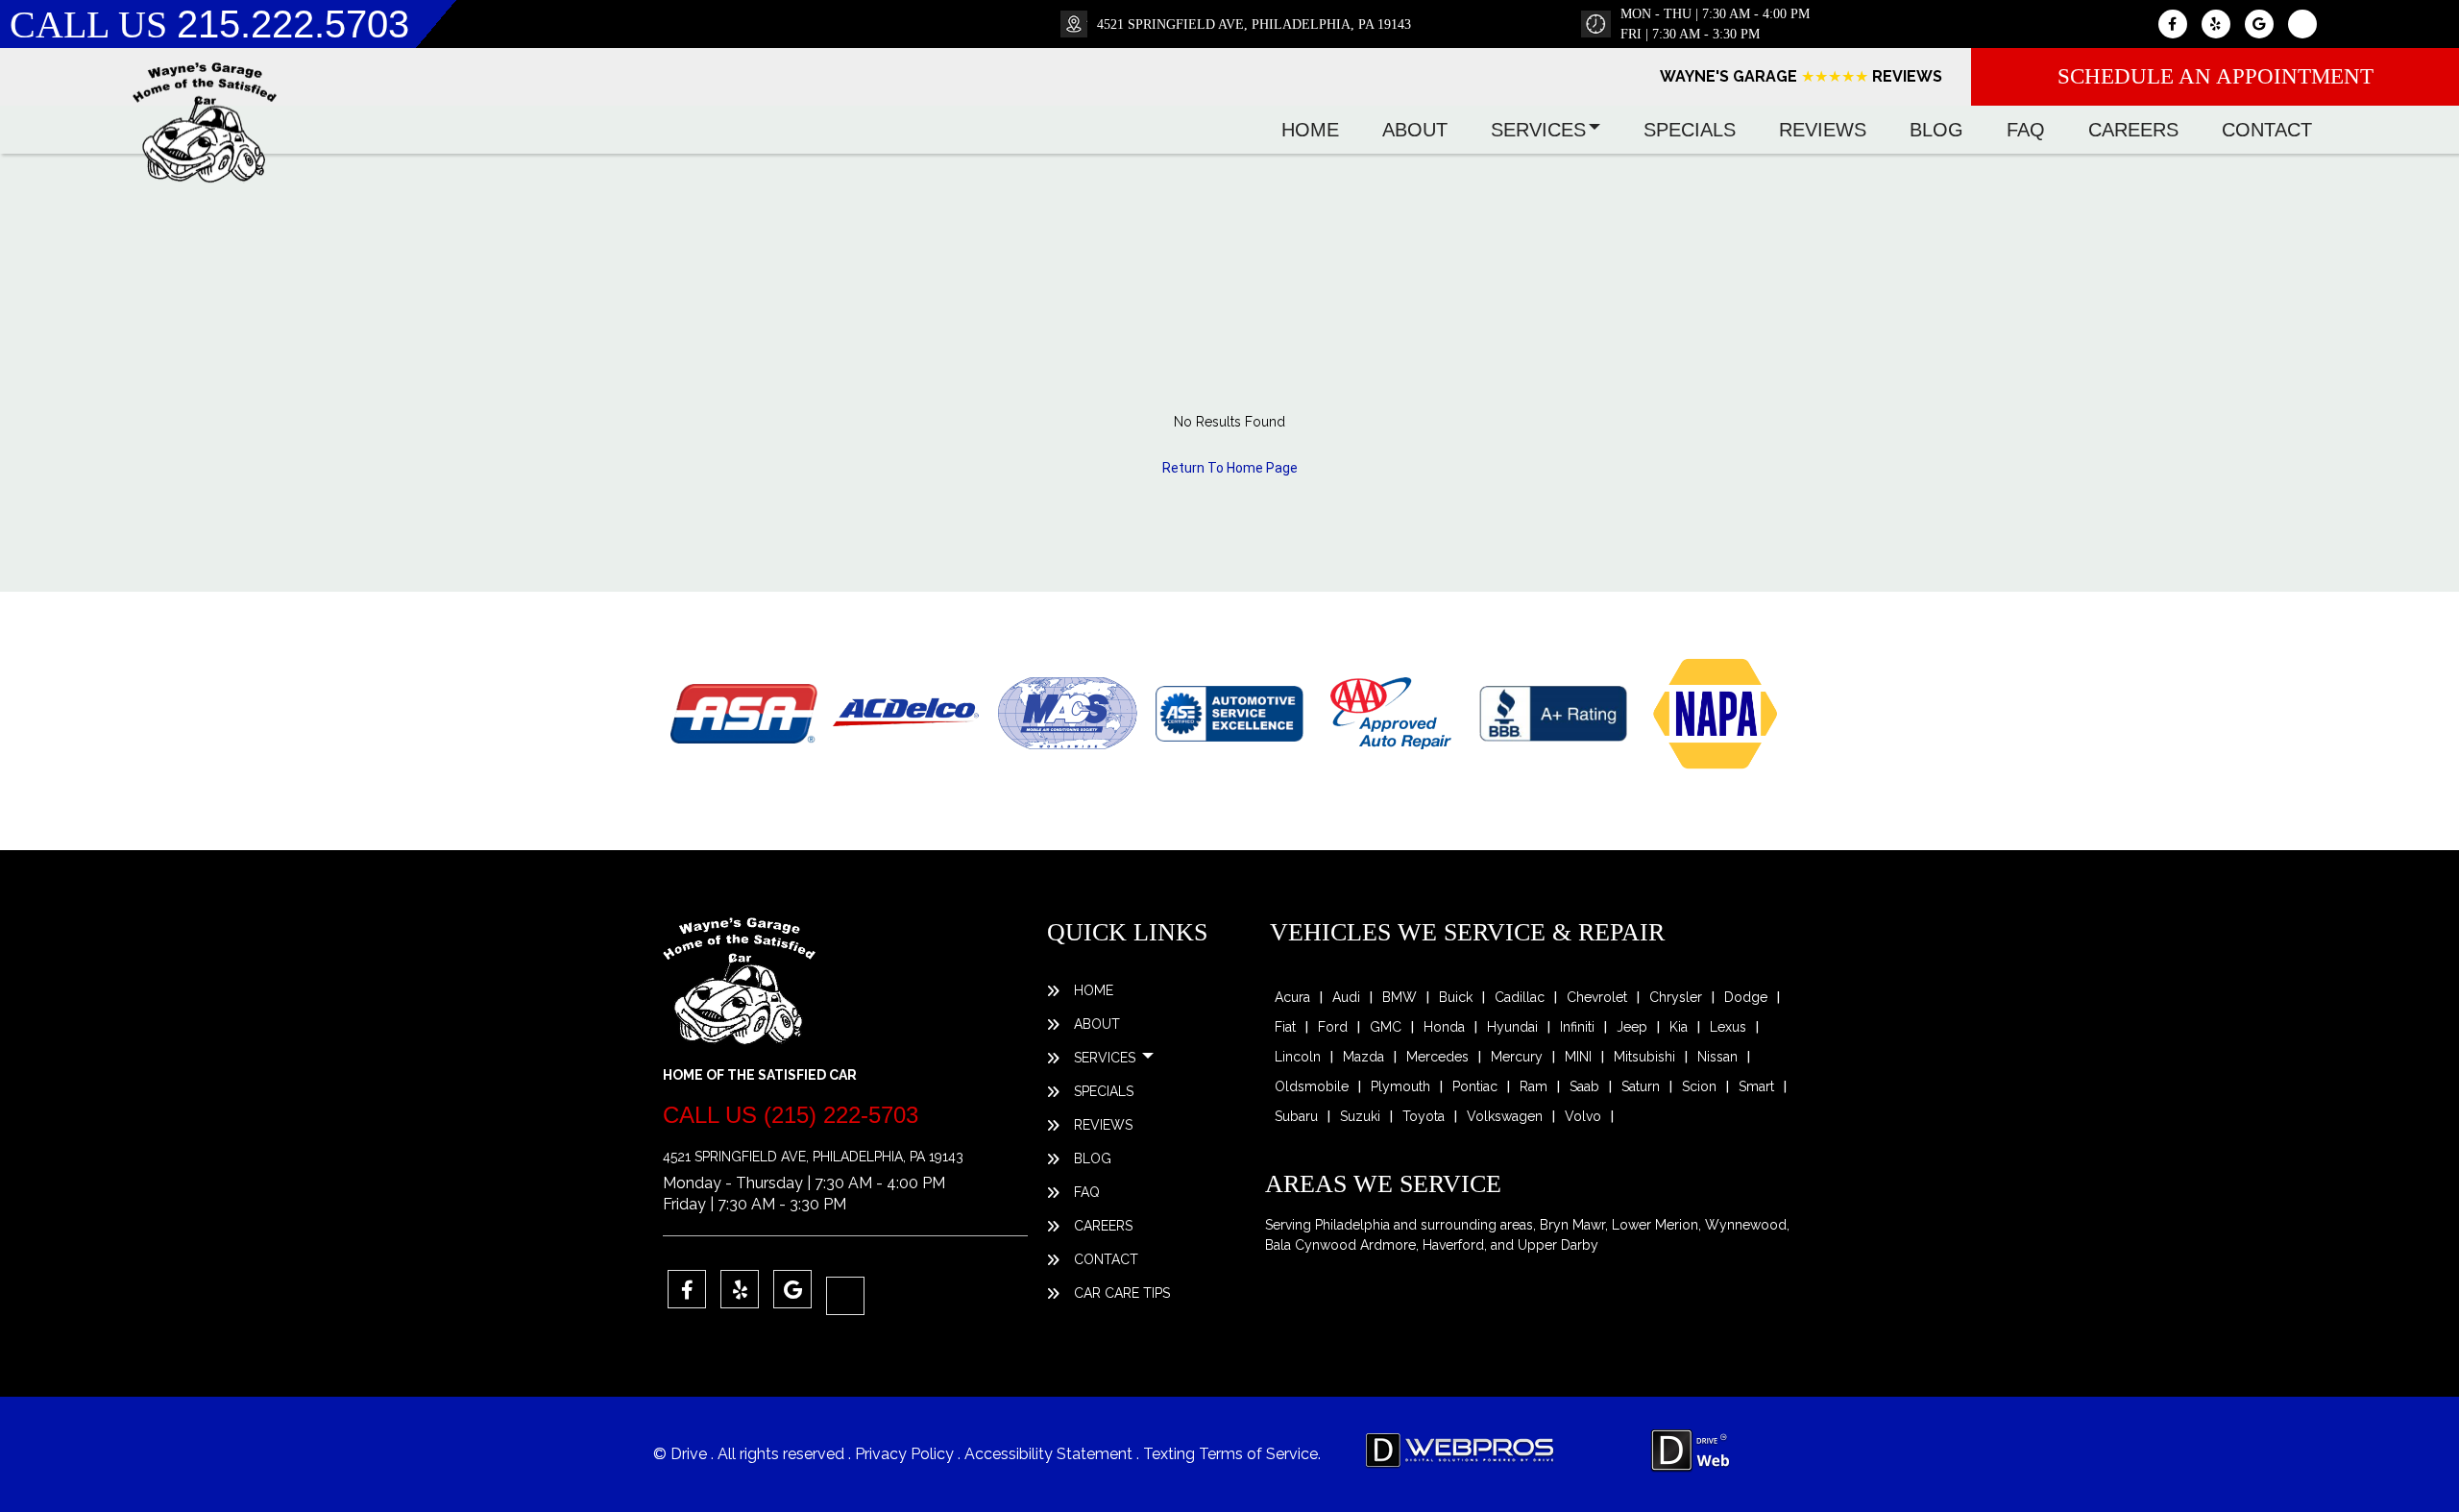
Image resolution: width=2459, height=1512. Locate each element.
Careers (2133, 130)
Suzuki (1360, 1116)
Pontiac (1475, 1086)
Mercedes (1437, 1057)
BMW (1400, 997)
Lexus (1728, 1027)
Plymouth (1400, 1086)
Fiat (1285, 1027)
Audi (1346, 997)
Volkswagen (1505, 1116)
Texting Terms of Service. (1232, 1454)
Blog (1936, 130)
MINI (1578, 1057)
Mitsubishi (1644, 1057)
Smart (1756, 1086)
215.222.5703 (293, 24)
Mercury (1517, 1057)
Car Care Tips (1122, 1293)
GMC (1386, 1027)
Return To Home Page (1230, 468)
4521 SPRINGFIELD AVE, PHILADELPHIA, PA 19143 (1254, 24)
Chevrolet (1597, 997)
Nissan (1717, 1057)
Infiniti (1577, 1027)
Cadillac (1520, 997)
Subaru (1296, 1116)
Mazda (1363, 1057)
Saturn (1641, 1086)
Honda (1444, 1027)
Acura (1292, 997)
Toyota (1424, 1116)
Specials (1690, 130)
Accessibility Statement (1054, 1454)
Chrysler (1676, 997)
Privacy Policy (906, 1454)
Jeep (1632, 1027)
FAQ (2026, 130)
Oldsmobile (1312, 1086)
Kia (1679, 1027)
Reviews (1823, 130)
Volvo (1583, 1116)
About (1415, 130)
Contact (2267, 130)
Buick (1456, 997)
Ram (1534, 1086)
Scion (1699, 1086)
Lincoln (1298, 1057)
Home (1310, 130)
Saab (1584, 1086)
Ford (1333, 1027)
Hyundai (1512, 1027)
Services (1538, 130)
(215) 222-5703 (841, 1115)
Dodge (1746, 997)
